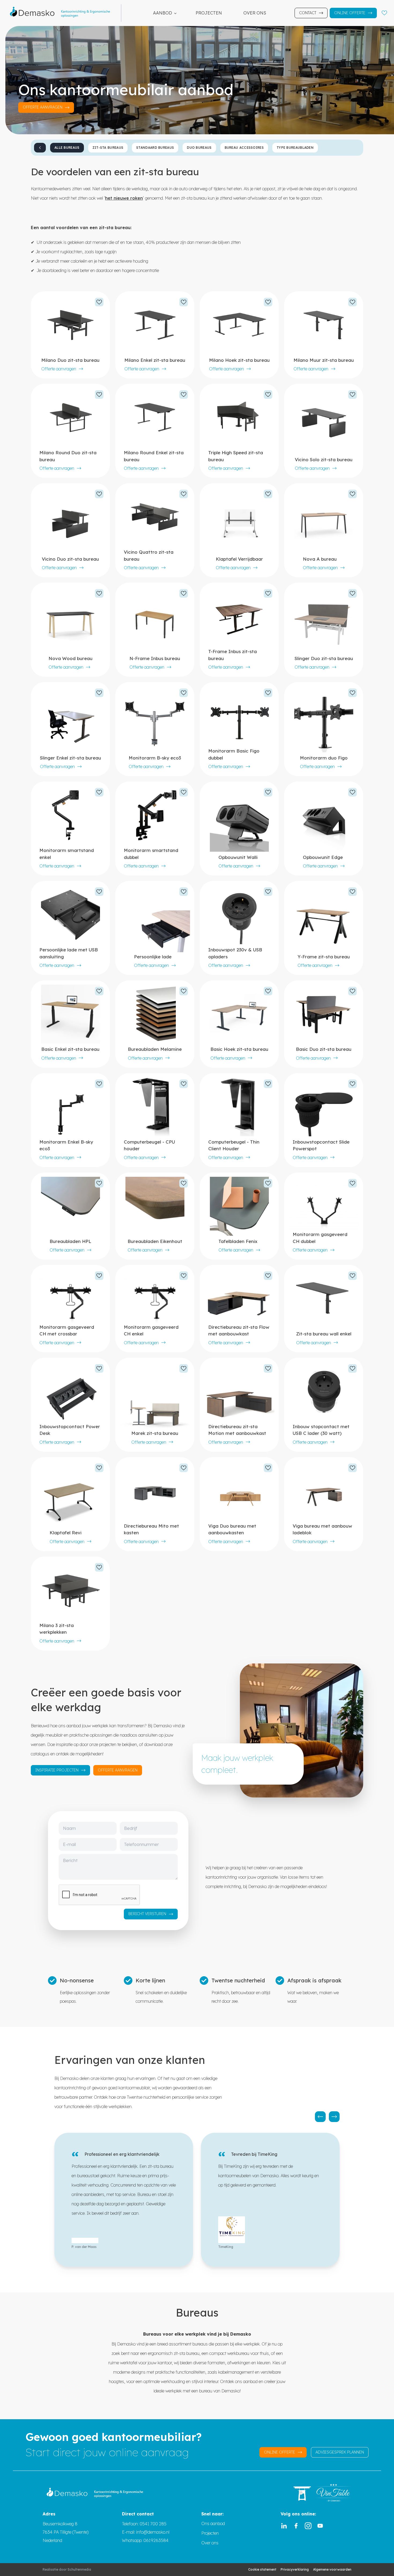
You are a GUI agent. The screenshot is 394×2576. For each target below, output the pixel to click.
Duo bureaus (199, 148)
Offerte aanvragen (59, 369)
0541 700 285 (153, 2524)
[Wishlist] (384, 13)
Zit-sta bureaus (108, 148)
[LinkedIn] (284, 2526)
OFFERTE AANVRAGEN (43, 107)
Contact (308, 13)
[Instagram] (308, 2526)
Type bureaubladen (295, 148)
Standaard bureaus (155, 148)
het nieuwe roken (124, 198)
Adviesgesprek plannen (340, 2452)
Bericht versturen (147, 1914)
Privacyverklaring (295, 2569)
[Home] (63, 13)
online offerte (280, 2452)
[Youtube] (320, 2526)
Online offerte (350, 13)
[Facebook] (296, 2526)
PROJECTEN (209, 13)
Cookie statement (262, 2569)
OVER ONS (255, 13)
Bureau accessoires (244, 148)
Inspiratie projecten (57, 1770)
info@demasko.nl (152, 2532)
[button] (320, 2117)
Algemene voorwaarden (332, 2569)
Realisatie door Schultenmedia (67, 2569)
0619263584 (156, 2540)
